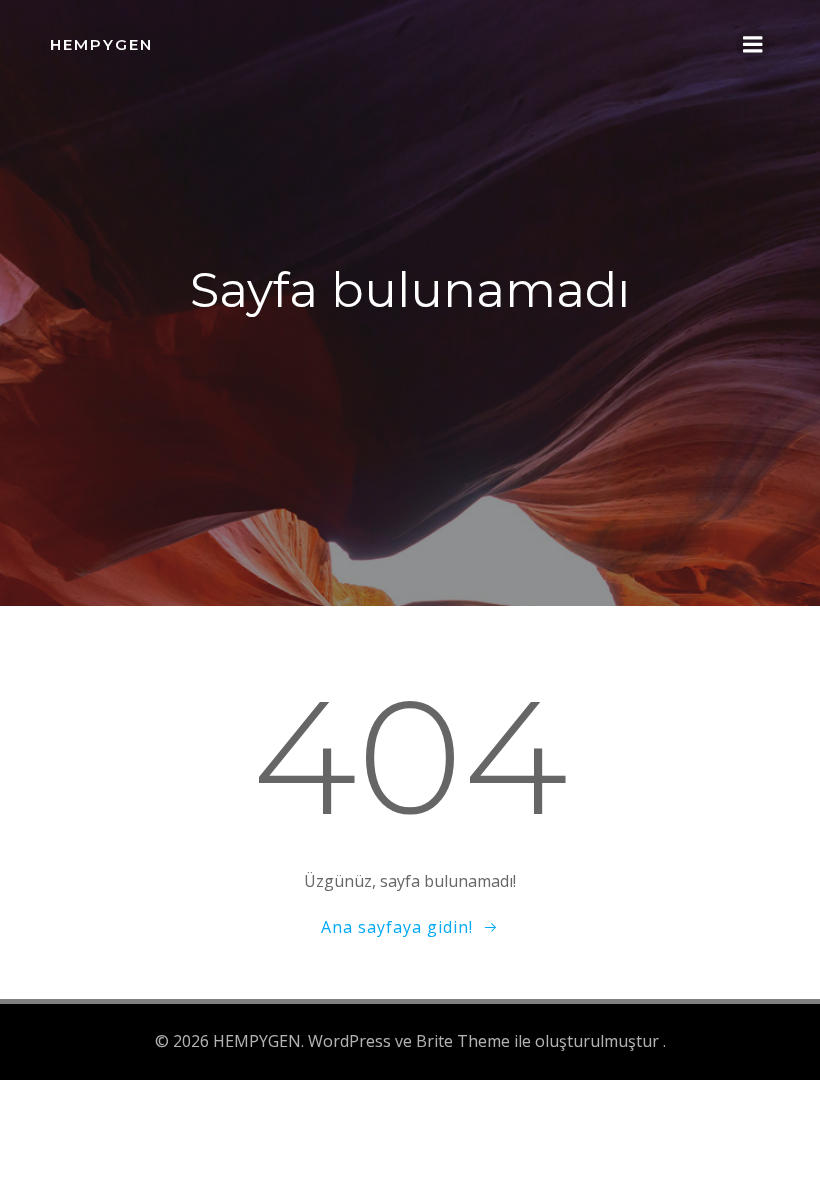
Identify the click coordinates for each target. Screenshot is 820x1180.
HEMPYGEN (101, 44)
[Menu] (753, 45)
